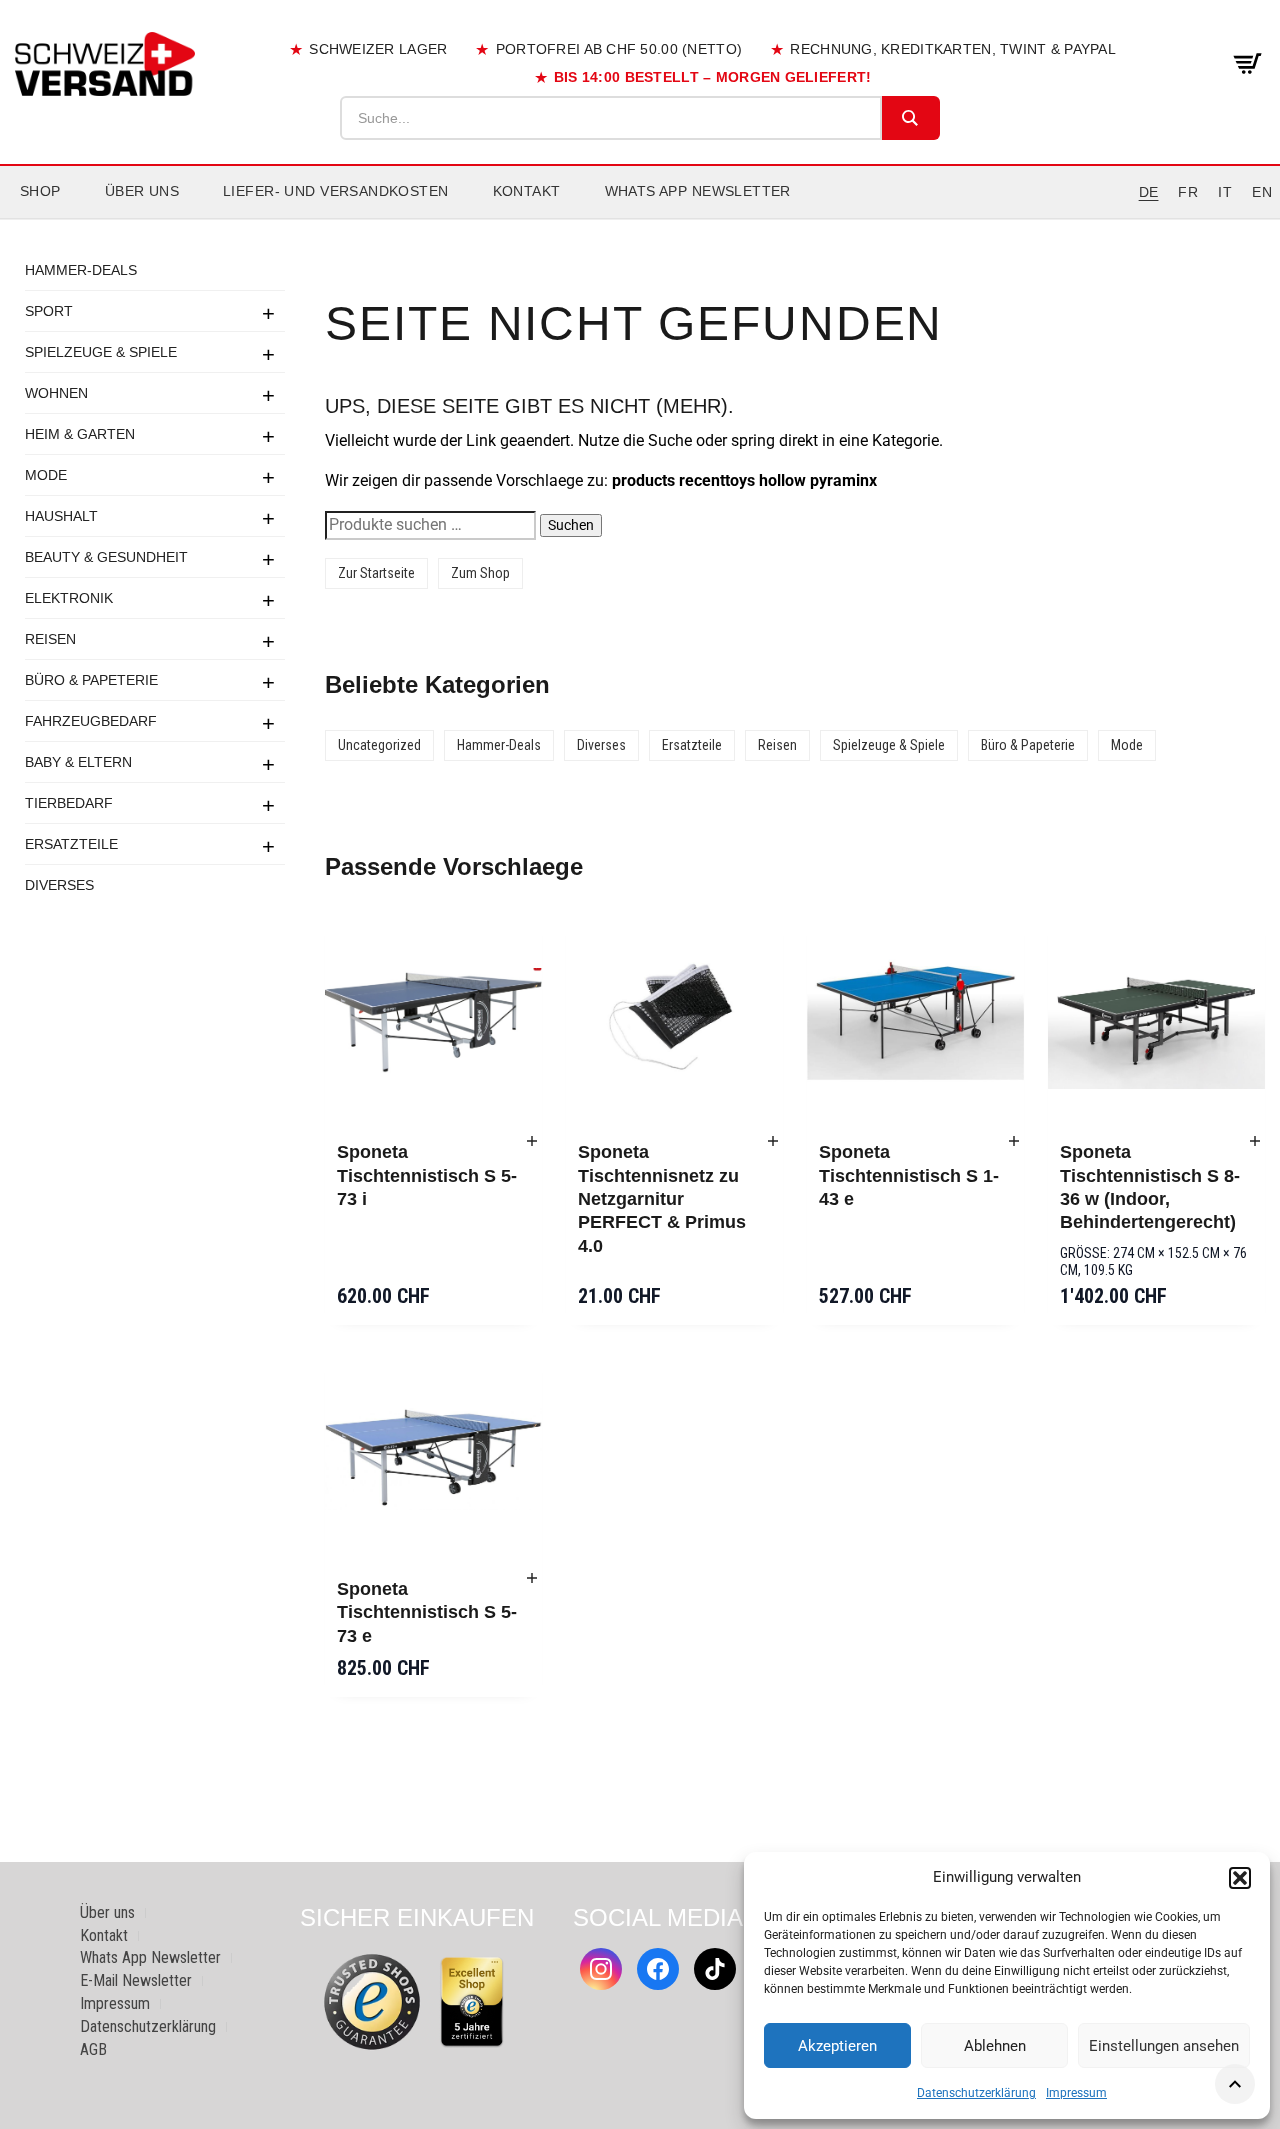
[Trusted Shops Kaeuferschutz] (372, 2000)
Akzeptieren (837, 2046)
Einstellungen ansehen (1164, 2046)
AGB (93, 2049)
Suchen (571, 525)
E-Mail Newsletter (136, 1980)
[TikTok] (715, 1969)
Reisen (50, 639)
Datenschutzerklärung (976, 2093)
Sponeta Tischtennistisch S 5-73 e (427, 1612)
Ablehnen (995, 2046)
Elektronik (69, 598)
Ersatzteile (71, 844)
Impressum (1076, 2093)
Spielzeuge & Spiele (101, 352)
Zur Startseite (376, 573)
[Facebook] (658, 1969)
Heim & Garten (80, 434)
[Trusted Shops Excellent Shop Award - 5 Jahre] (472, 2002)
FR (1188, 192)
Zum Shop (480, 573)
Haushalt (61, 516)
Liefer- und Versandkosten (336, 191)
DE (1149, 192)
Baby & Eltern (78, 762)
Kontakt (527, 191)
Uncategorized (379, 745)
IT (1225, 192)
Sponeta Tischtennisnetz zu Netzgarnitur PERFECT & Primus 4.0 (662, 1199)
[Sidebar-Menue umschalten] (640, 219)
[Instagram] (601, 1969)
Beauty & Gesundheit (106, 557)
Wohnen (56, 393)
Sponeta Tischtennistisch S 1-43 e (909, 1175)
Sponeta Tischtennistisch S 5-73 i (427, 1175)
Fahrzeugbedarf (91, 721)
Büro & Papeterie (91, 680)
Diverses (59, 885)
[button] (1240, 1878)
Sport (49, 311)
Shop (40, 191)
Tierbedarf (69, 803)
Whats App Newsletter (698, 191)
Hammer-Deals (81, 270)
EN (1262, 192)
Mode (46, 475)
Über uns (142, 191)
